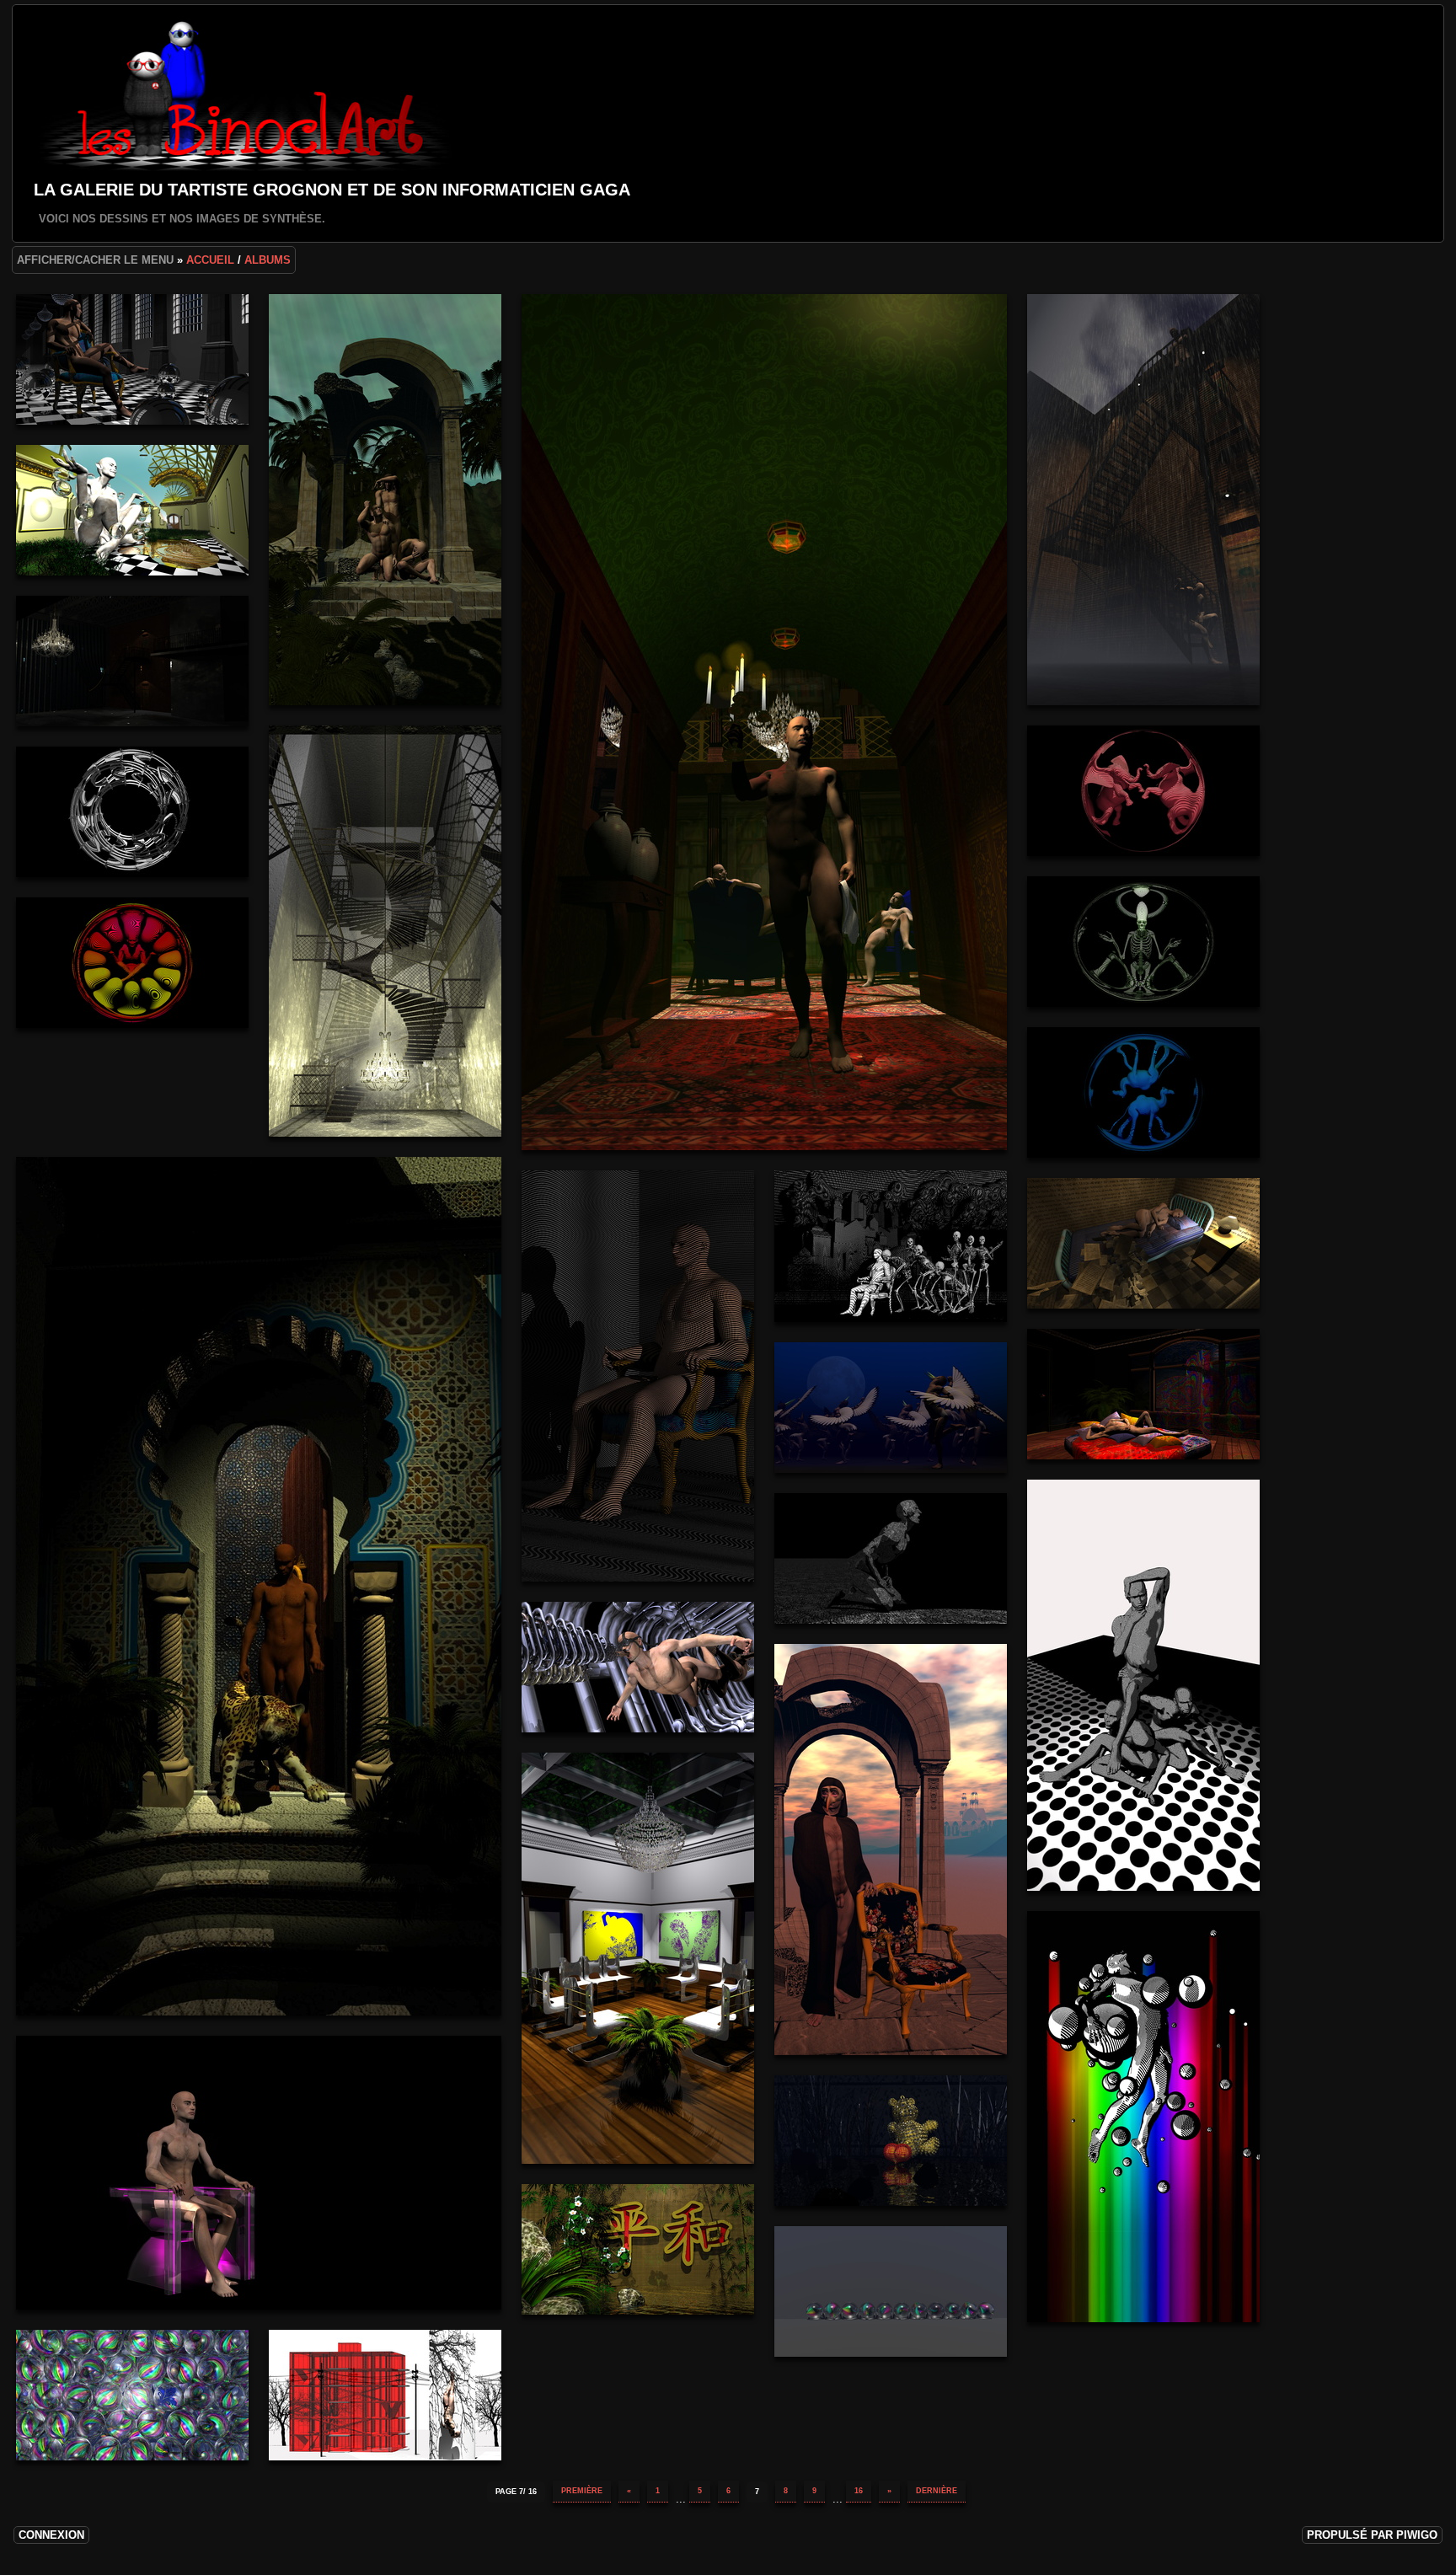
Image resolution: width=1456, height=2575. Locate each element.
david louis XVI (638, 1376)
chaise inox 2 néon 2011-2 (259, 2173)
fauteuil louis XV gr (132, 359)
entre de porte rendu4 (132, 510)
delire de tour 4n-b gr (132, 812)
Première (582, 2491)
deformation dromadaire (1143, 1092)
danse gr (891, 1408)
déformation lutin (132, 963)
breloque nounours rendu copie (891, 2141)
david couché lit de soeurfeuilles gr (1143, 1243)
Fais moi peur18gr (764, 722)
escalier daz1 (1143, 500)
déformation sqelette (1143, 942)
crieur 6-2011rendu (638, 1667)
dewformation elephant (1143, 791)
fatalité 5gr (385, 500)
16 (859, 2491)
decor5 (259, 1586)
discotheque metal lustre (132, 661)
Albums (268, 260)
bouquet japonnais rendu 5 (638, 2249)
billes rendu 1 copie (891, 2291)
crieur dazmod (1143, 1685)
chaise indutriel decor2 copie (638, 1958)
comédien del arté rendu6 (891, 1850)
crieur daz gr (891, 1558)
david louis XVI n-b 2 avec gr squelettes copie (891, 1246)
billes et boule (132, 2395)
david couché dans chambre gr (1143, 1394)
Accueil (210, 260)
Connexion (51, 2535)
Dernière (937, 2491)
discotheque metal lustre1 (385, 931)
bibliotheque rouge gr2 (385, 2395)
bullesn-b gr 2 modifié (1143, 2117)
